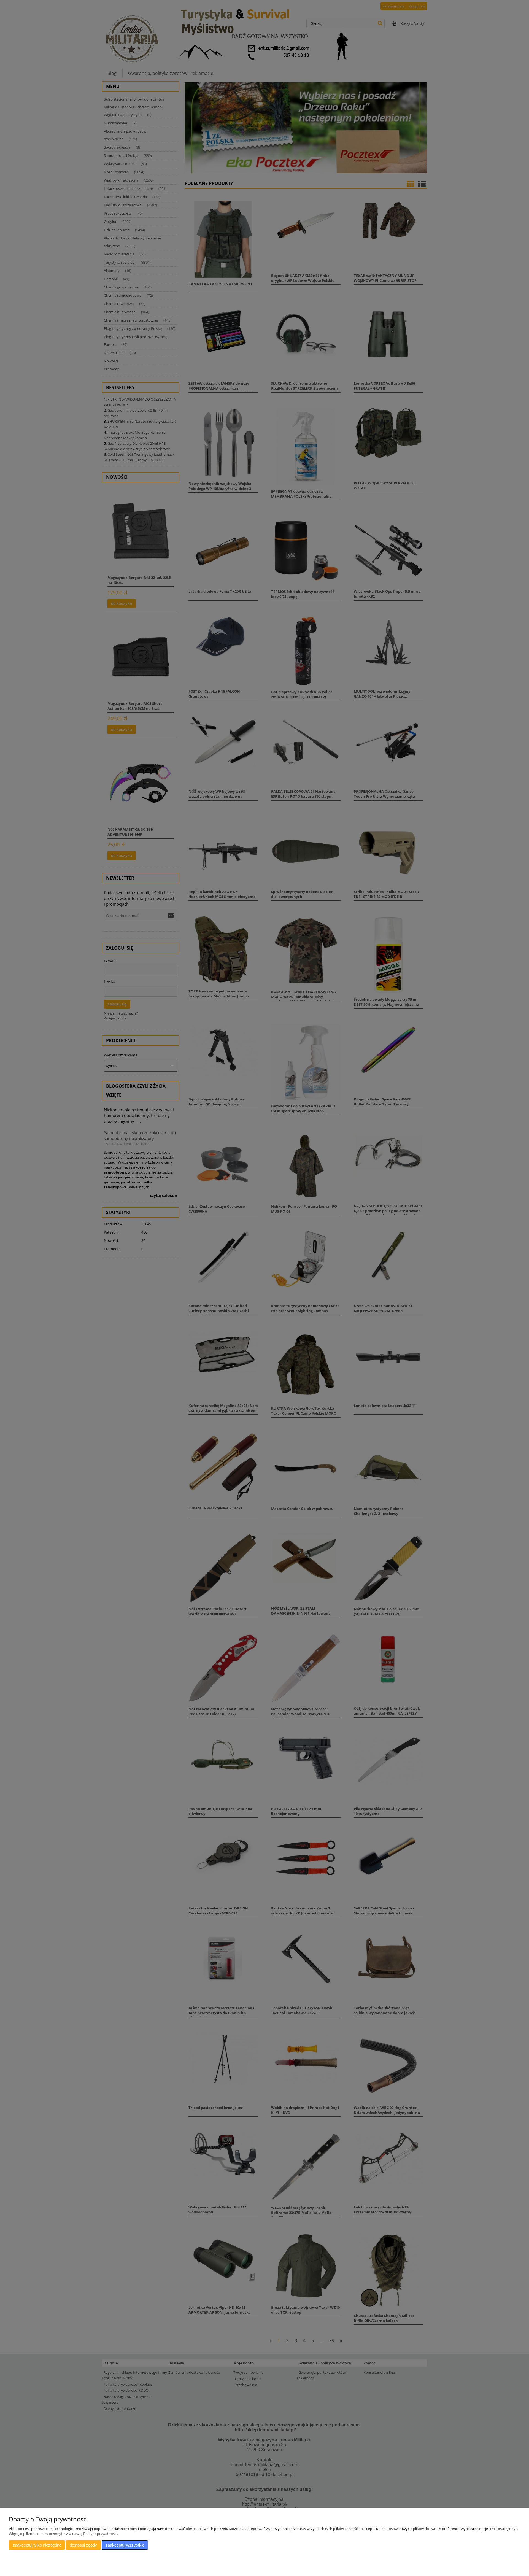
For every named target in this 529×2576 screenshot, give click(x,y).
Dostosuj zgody (83, 2545)
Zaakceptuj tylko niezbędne (37, 2545)
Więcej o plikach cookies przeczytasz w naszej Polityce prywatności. (63, 2534)
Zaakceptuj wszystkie (125, 2545)
